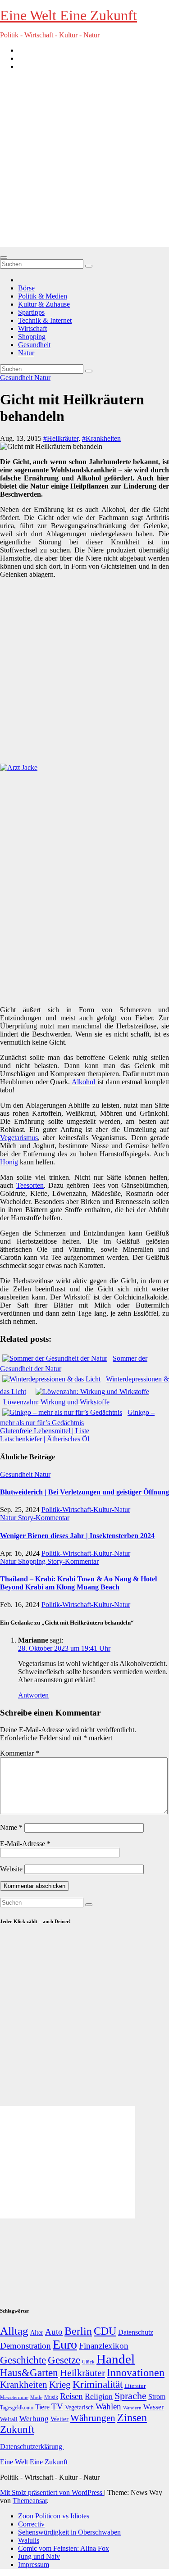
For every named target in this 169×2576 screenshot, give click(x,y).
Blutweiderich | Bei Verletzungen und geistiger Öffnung (84, 1492)
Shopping (32, 337)
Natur (26, 353)
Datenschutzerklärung (32, 2447)
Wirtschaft (32, 328)
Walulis (29, 2540)
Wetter (59, 2419)
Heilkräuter (82, 2373)
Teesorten (30, 1185)
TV (57, 2406)
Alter (37, 2332)
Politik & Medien (43, 296)
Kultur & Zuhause (44, 304)
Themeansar (30, 2501)
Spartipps (31, 312)
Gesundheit (34, 345)
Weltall (9, 2419)
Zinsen (132, 2418)
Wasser (153, 2407)
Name (11, 1827)
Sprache (130, 2396)
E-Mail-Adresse (25, 1844)
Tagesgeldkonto (17, 2408)
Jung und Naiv (39, 2556)
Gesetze (64, 2360)
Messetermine (14, 2397)
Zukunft (17, 2429)
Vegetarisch (79, 2407)
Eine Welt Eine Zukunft (69, 15)
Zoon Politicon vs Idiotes (54, 2516)
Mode (36, 2397)
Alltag (14, 2331)
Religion (99, 2396)
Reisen (71, 2396)
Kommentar (20, 1753)
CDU (105, 2331)
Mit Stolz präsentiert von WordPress (52, 2492)
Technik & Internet (45, 320)
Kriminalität (98, 2384)
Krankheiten (24, 2385)
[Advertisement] (84, 162)
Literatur (135, 2386)
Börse (26, 288)
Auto (54, 2332)
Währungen (93, 2418)
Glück (88, 2362)
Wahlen (108, 2406)
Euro (65, 2344)
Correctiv (31, 2524)
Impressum (34, 2565)
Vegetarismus (19, 1138)
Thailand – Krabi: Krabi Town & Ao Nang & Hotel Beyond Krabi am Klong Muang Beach (78, 1583)
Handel (116, 2359)
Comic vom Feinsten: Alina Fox (64, 2548)
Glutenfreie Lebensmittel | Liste (45, 1431)
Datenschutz (136, 2332)
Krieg (60, 2385)
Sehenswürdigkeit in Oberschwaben (69, 2532)
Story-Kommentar (44, 1518)
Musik (51, 2397)
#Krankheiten (101, 438)
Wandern (132, 2408)
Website (11, 1869)
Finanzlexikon (104, 2346)
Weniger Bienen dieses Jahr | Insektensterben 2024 (77, 1536)
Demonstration (25, 2346)
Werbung (34, 2419)
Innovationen (136, 2372)
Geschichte (23, 2360)
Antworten (33, 1695)
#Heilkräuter (61, 438)
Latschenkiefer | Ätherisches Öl (45, 1439)
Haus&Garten (29, 2373)
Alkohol (83, 1082)
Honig (9, 1162)
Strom (157, 2397)
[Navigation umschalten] (4, 258)
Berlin (78, 2331)
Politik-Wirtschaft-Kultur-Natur (86, 1510)
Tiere (42, 2407)
